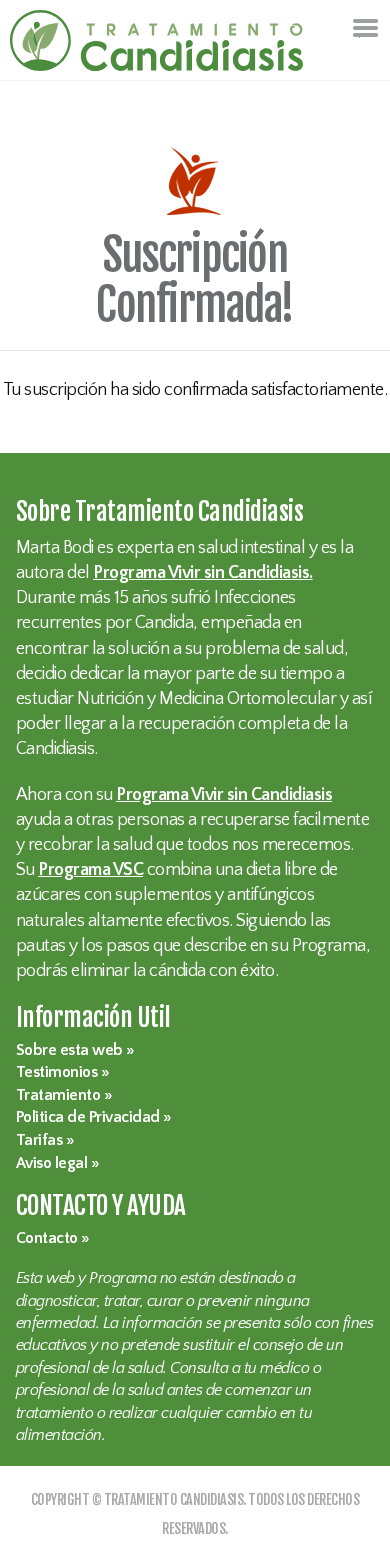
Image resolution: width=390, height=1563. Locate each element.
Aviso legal (52, 1163)
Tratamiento (58, 1095)
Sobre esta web (69, 1050)
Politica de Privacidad (88, 1117)
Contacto (47, 1238)
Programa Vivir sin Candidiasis (224, 795)
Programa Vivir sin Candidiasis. (203, 573)
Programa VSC (90, 870)
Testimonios (57, 1072)
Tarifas (39, 1140)
